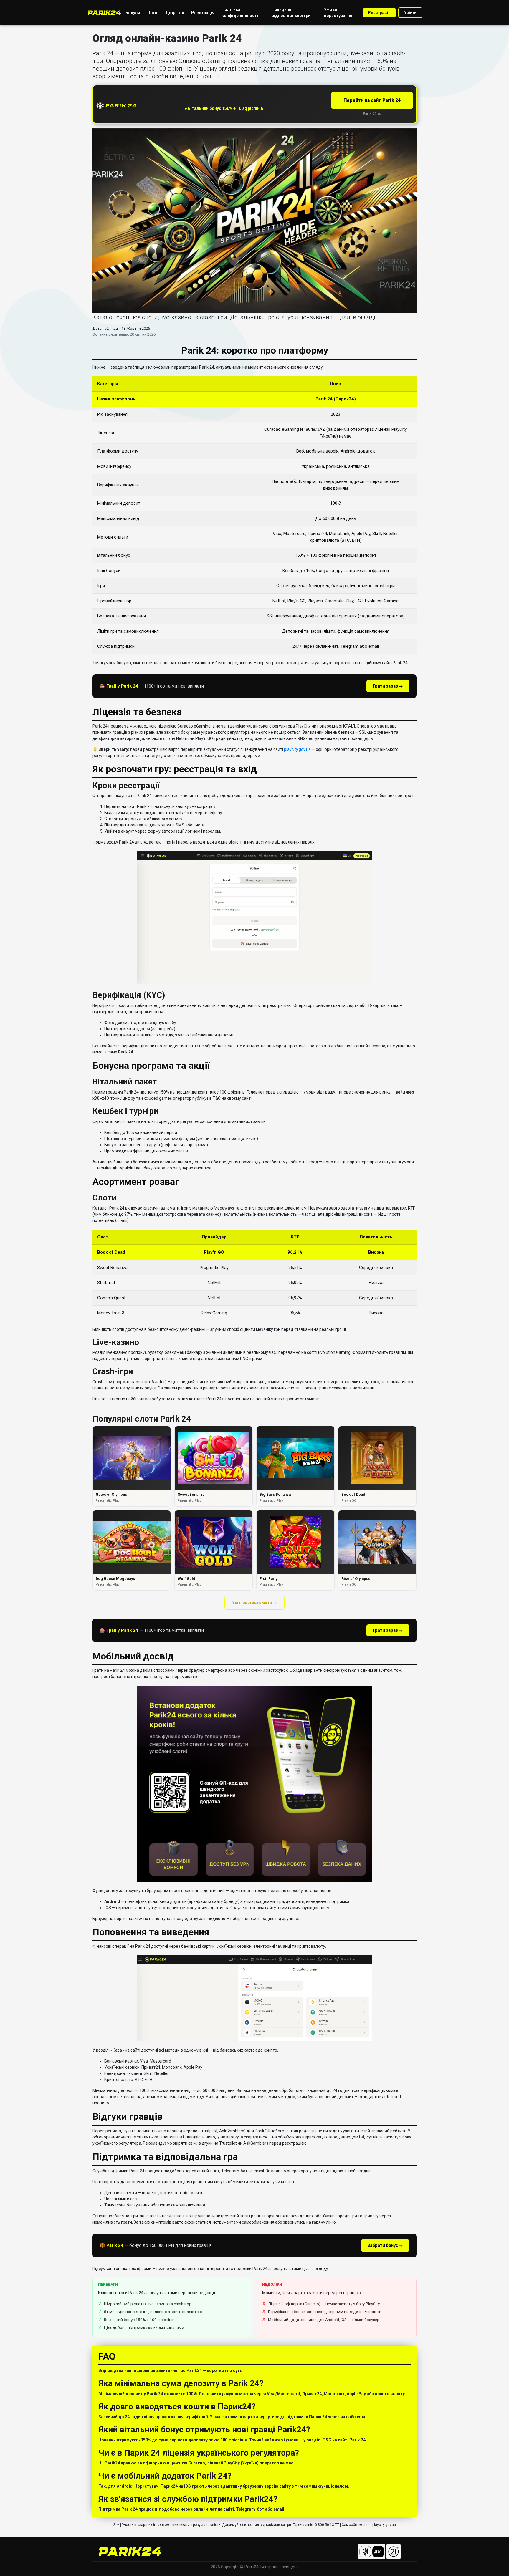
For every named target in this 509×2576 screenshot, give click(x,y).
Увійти (410, 13)
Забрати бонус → (385, 2245)
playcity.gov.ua (297, 749)
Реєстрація (379, 13)
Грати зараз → (388, 686)
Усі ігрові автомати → (254, 1603)
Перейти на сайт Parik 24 (372, 100)
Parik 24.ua (372, 114)
